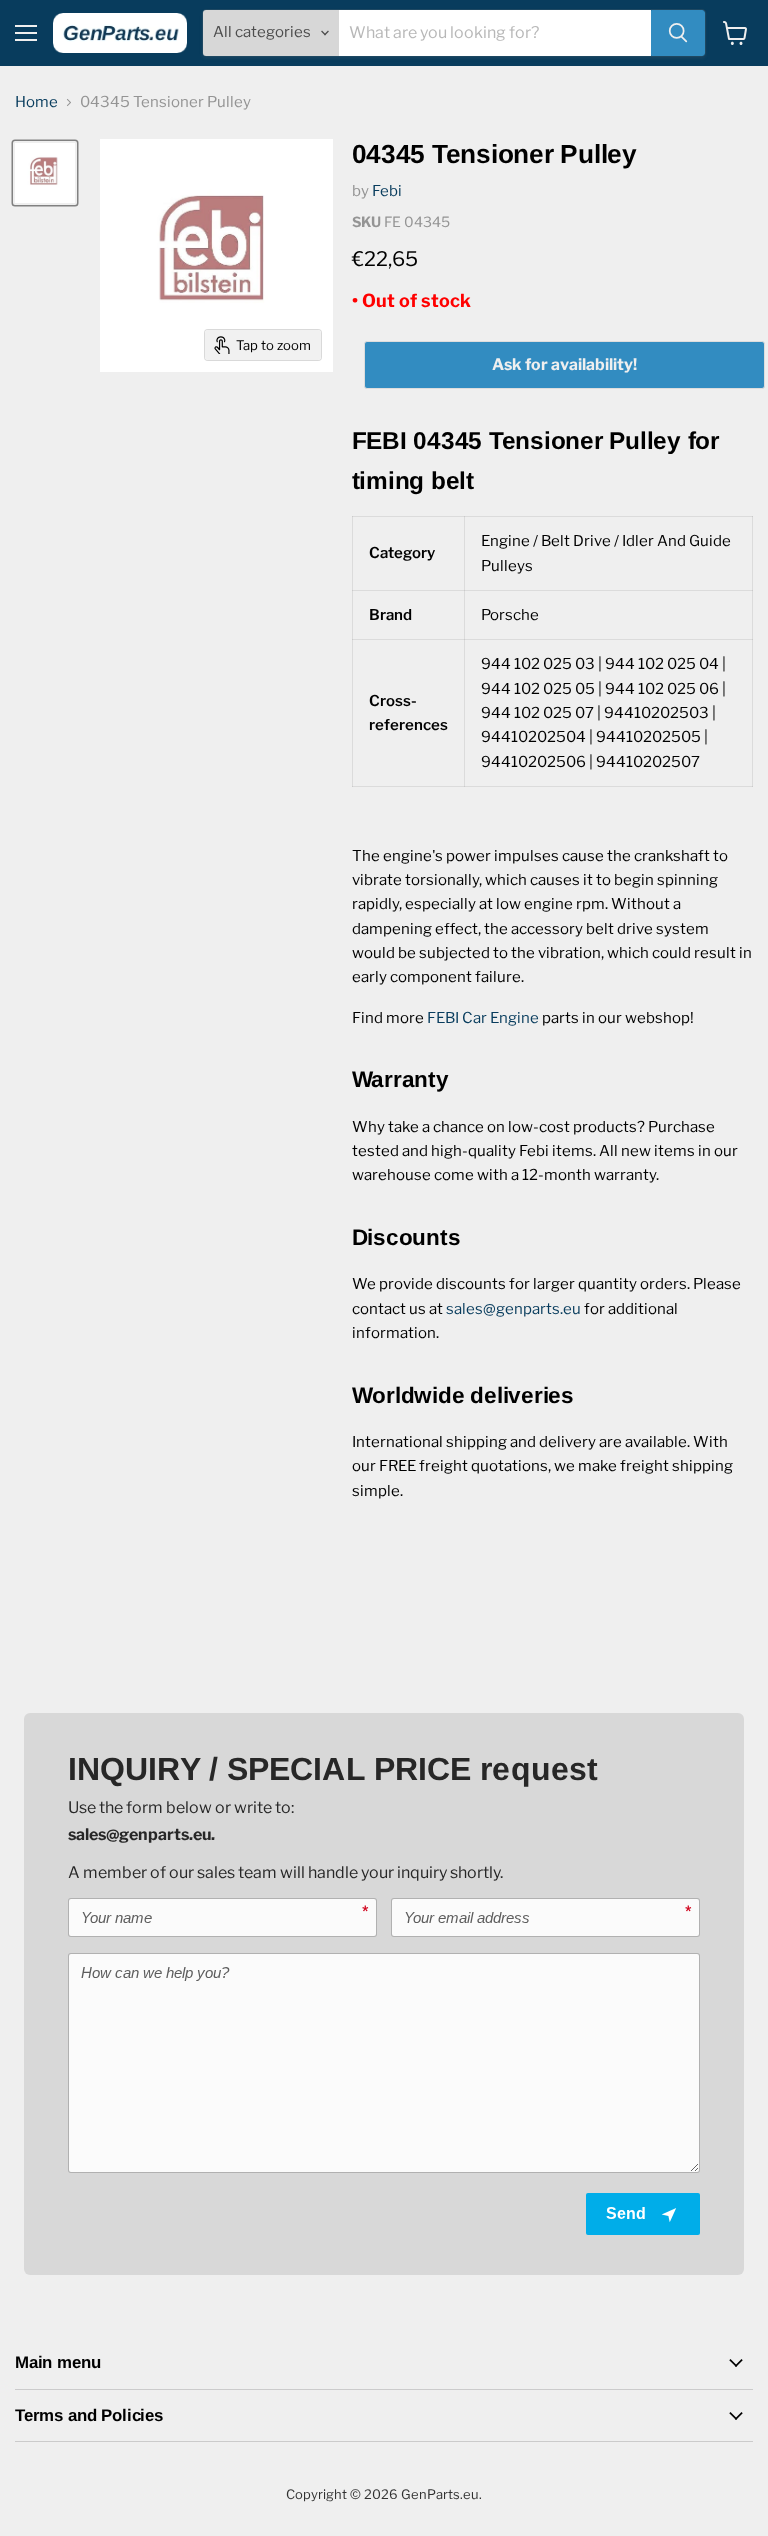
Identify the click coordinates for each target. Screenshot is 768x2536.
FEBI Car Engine (483, 1018)
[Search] (678, 33)
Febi (387, 191)
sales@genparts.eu (513, 1309)
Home (36, 102)
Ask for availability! (564, 364)
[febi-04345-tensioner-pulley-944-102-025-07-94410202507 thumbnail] (45, 173)
